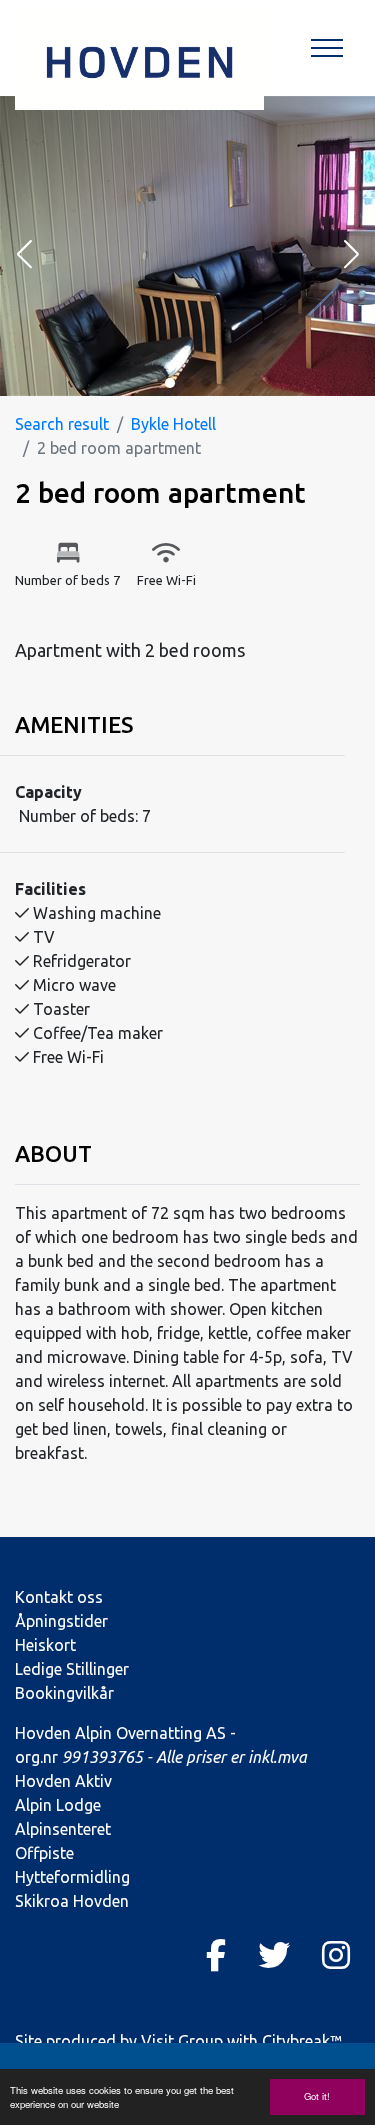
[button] (24, 256)
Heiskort (45, 1645)
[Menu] (327, 48)
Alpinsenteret (63, 1829)
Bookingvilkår (64, 1693)
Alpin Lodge (58, 1805)
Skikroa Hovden (72, 1901)
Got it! (317, 2096)
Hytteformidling (72, 1877)
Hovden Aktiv (63, 1781)
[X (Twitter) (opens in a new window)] (274, 1955)
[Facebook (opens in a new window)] (216, 1955)
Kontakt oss (59, 1597)
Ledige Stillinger (72, 1669)
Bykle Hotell (173, 424)
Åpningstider (61, 1621)
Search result (62, 424)
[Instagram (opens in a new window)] (336, 1955)
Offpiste (44, 1853)
